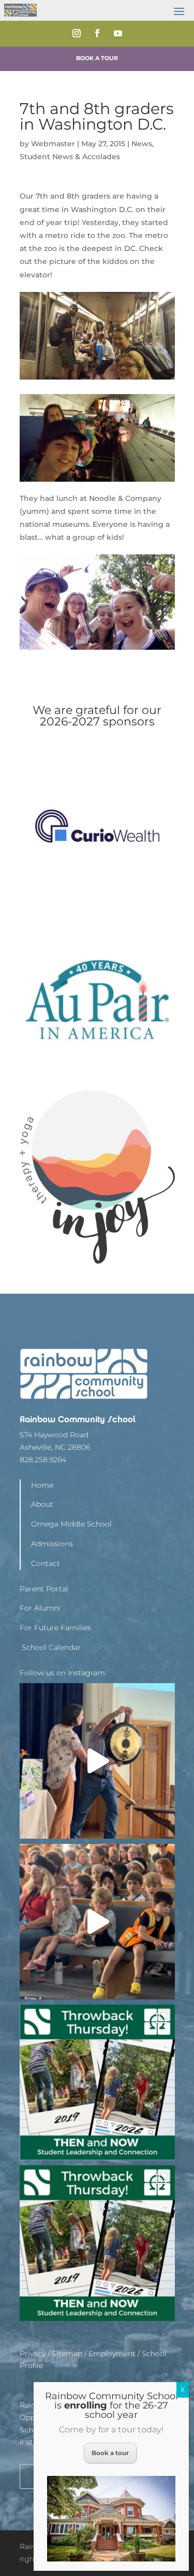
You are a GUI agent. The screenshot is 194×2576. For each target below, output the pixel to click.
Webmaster (53, 144)
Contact (46, 1563)
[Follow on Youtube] (118, 33)
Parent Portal (44, 1589)
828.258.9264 (43, 1460)
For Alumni (40, 1608)
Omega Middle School (71, 1524)
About (42, 1504)
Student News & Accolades (70, 157)
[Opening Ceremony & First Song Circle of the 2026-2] (97, 1922)
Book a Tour (97, 58)
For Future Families (55, 1628)
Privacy (33, 2354)
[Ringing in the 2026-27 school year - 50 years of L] (97, 1761)
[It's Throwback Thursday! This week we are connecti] (97, 2243)
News (142, 144)
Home (42, 1485)
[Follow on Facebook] (97, 33)
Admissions (52, 1544)
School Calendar (50, 1647)
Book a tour (110, 2453)
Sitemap (67, 2354)
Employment (112, 2354)
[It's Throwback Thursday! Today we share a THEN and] (97, 2082)
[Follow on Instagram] (77, 33)
